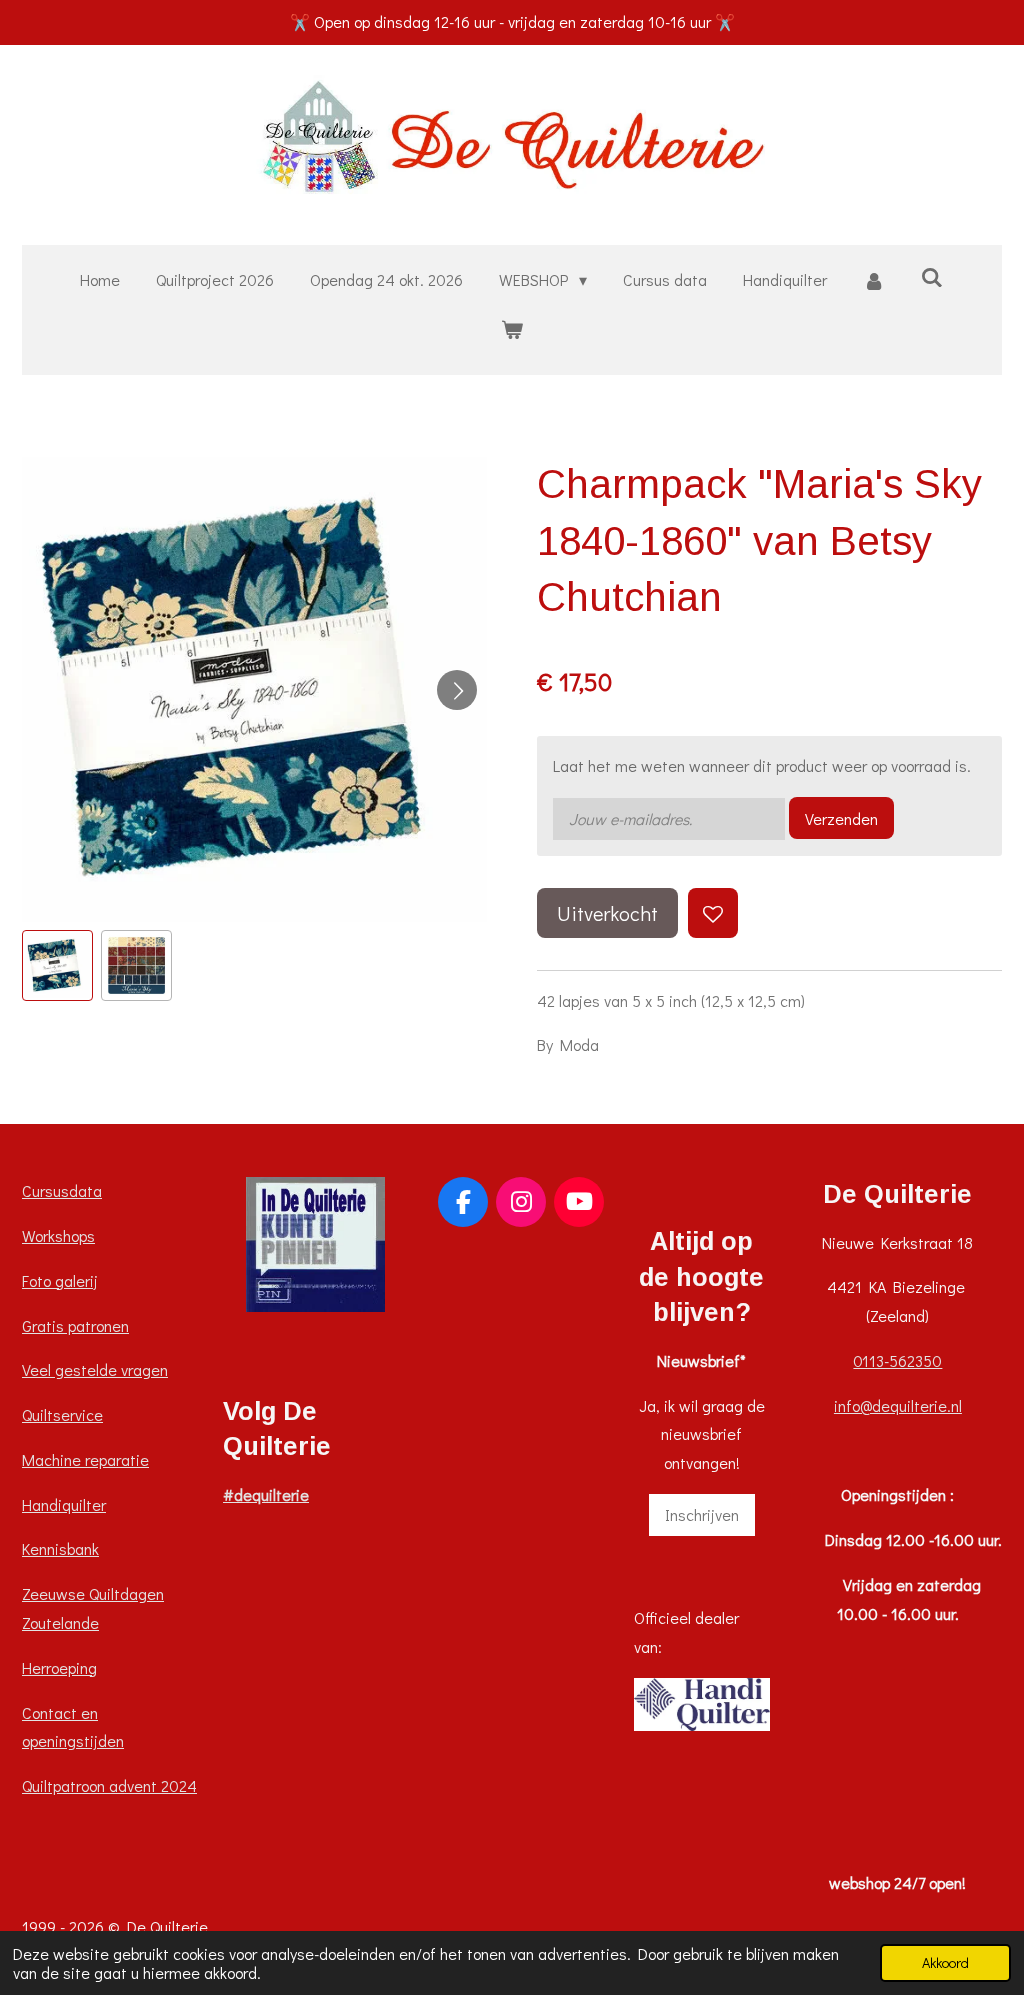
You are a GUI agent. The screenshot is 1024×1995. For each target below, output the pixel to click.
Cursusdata (62, 1190)
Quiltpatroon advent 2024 (109, 1785)
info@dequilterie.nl (898, 1405)
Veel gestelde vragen (95, 1369)
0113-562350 (897, 1360)
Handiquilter (64, 1504)
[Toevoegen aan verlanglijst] (713, 913)
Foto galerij (60, 1280)
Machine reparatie (85, 1459)
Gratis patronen (75, 1325)
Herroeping (59, 1667)
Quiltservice (62, 1414)
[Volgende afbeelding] (457, 690)
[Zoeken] (932, 276)
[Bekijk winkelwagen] (512, 329)
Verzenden (841, 818)
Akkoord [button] (945, 1962)
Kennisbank (60, 1548)
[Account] (874, 280)
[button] (57, 965)
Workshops (58, 1235)
